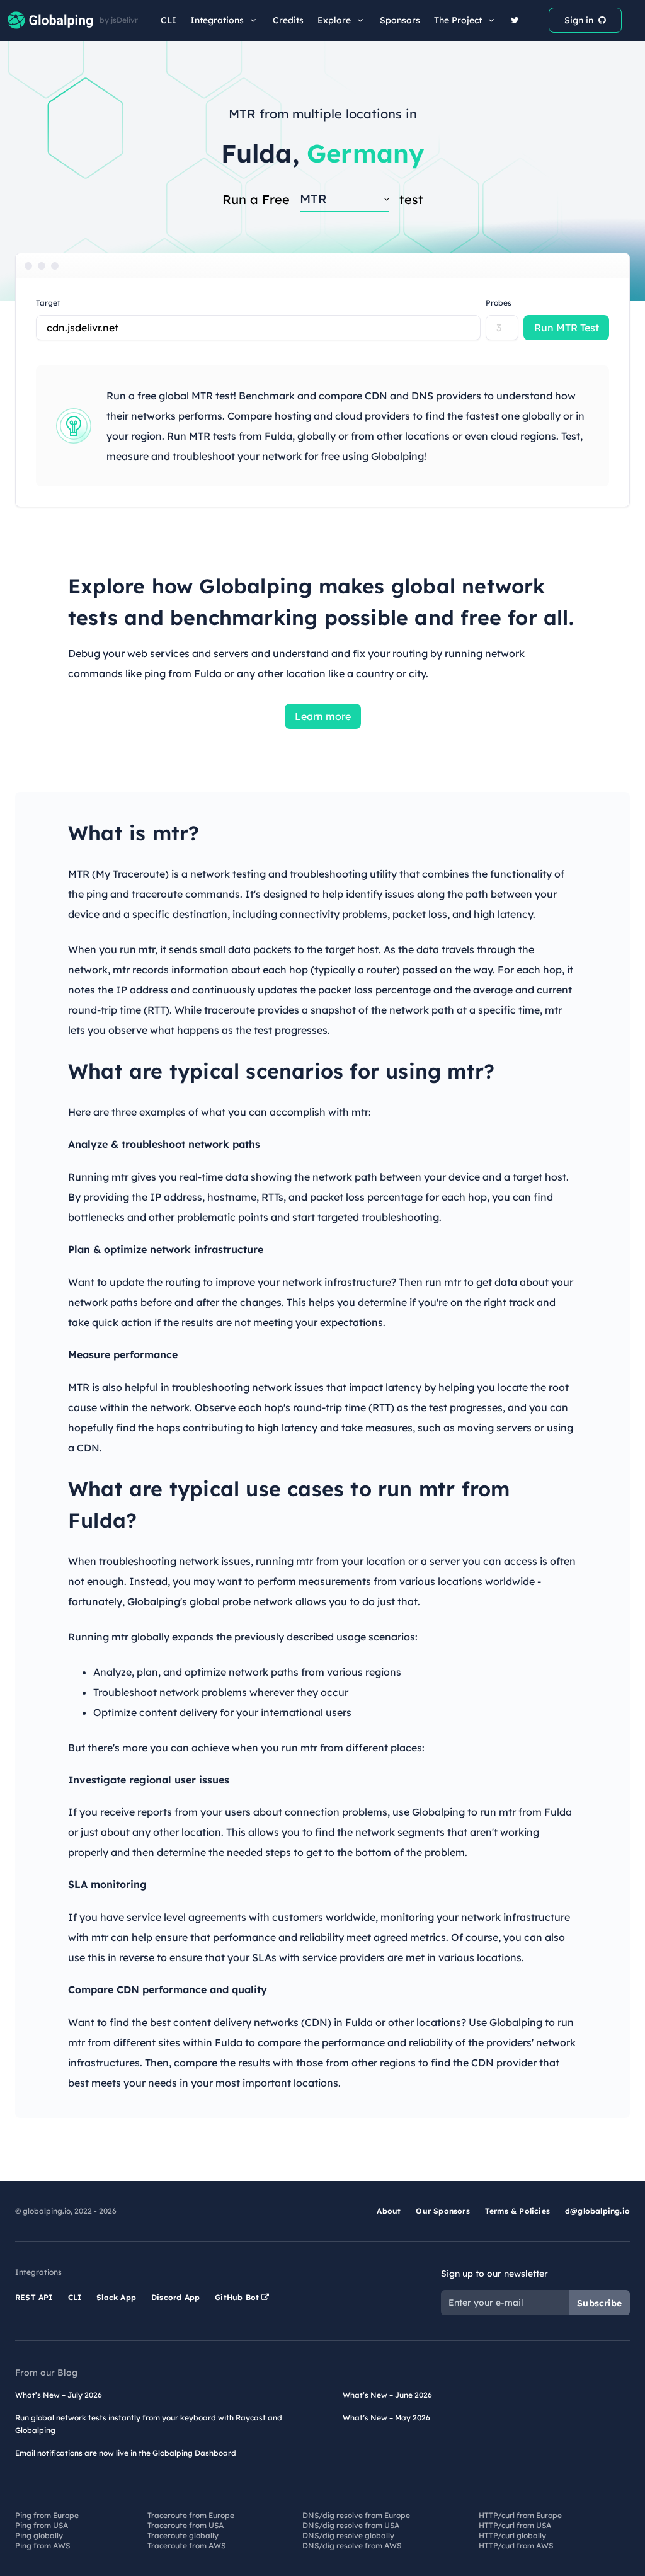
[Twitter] (515, 20)
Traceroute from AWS (186, 2545)
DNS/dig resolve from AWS (352, 2545)
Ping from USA (42, 2525)
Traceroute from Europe (191, 2515)
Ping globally (39, 2535)
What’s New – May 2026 (386, 2418)
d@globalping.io (597, 2211)
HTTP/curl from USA (515, 2525)
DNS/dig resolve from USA (351, 2525)
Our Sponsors (442, 2211)
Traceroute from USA (186, 2525)
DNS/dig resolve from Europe (356, 2515)
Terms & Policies (517, 2211)
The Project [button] (458, 20)
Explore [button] (334, 20)
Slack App (116, 2297)
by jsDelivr (119, 20)
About (389, 2211)
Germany (365, 153)
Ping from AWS (43, 2545)
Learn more (323, 716)
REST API (34, 2297)
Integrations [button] (217, 20)
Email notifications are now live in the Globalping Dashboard (126, 2453)
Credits (288, 20)
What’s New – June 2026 (387, 2395)
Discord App (175, 2297)
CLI (168, 20)
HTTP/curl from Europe (520, 2515)
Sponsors (400, 20)
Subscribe (599, 2303)
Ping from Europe (47, 2515)
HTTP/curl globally (512, 2535)
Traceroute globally (183, 2535)
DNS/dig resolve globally (348, 2535)
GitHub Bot (238, 2297)
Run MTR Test (567, 328)
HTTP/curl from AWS (516, 2545)
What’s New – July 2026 (59, 2395)
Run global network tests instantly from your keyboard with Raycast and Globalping (149, 2424)
